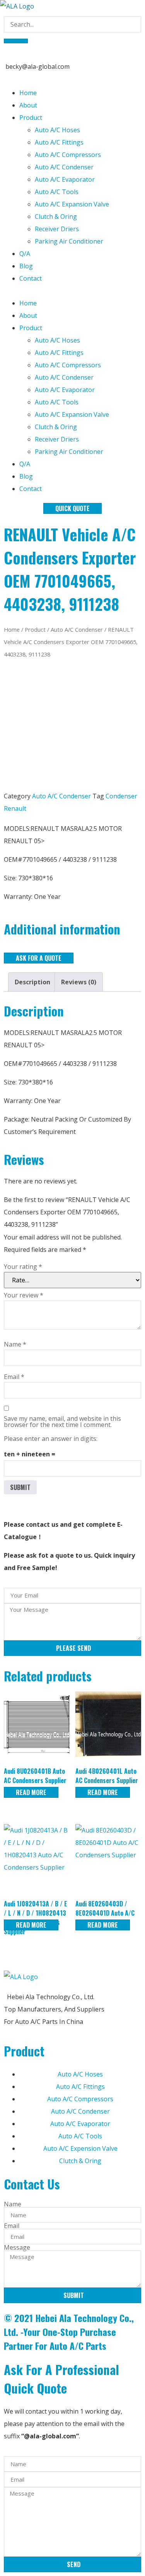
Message (17, 2247)
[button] (72, 291)
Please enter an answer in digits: (51, 1439)
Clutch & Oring (56, 217)
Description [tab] (32, 982)
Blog (26, 266)
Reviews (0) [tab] (79, 982)
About (28, 105)
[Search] (16, 41)
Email (14, 1377)
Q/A (25, 254)
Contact (31, 278)
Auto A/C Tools (57, 192)
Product (31, 118)
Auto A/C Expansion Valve (72, 204)
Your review (24, 1295)
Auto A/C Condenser (64, 167)
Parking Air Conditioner (69, 241)
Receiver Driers (57, 229)
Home (28, 93)
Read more (31, 1792)
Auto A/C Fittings (59, 142)
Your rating (23, 1267)
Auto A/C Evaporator (65, 179)
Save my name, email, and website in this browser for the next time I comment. (62, 1422)
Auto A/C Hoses (57, 130)
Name (15, 1344)
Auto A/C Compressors (68, 155)
